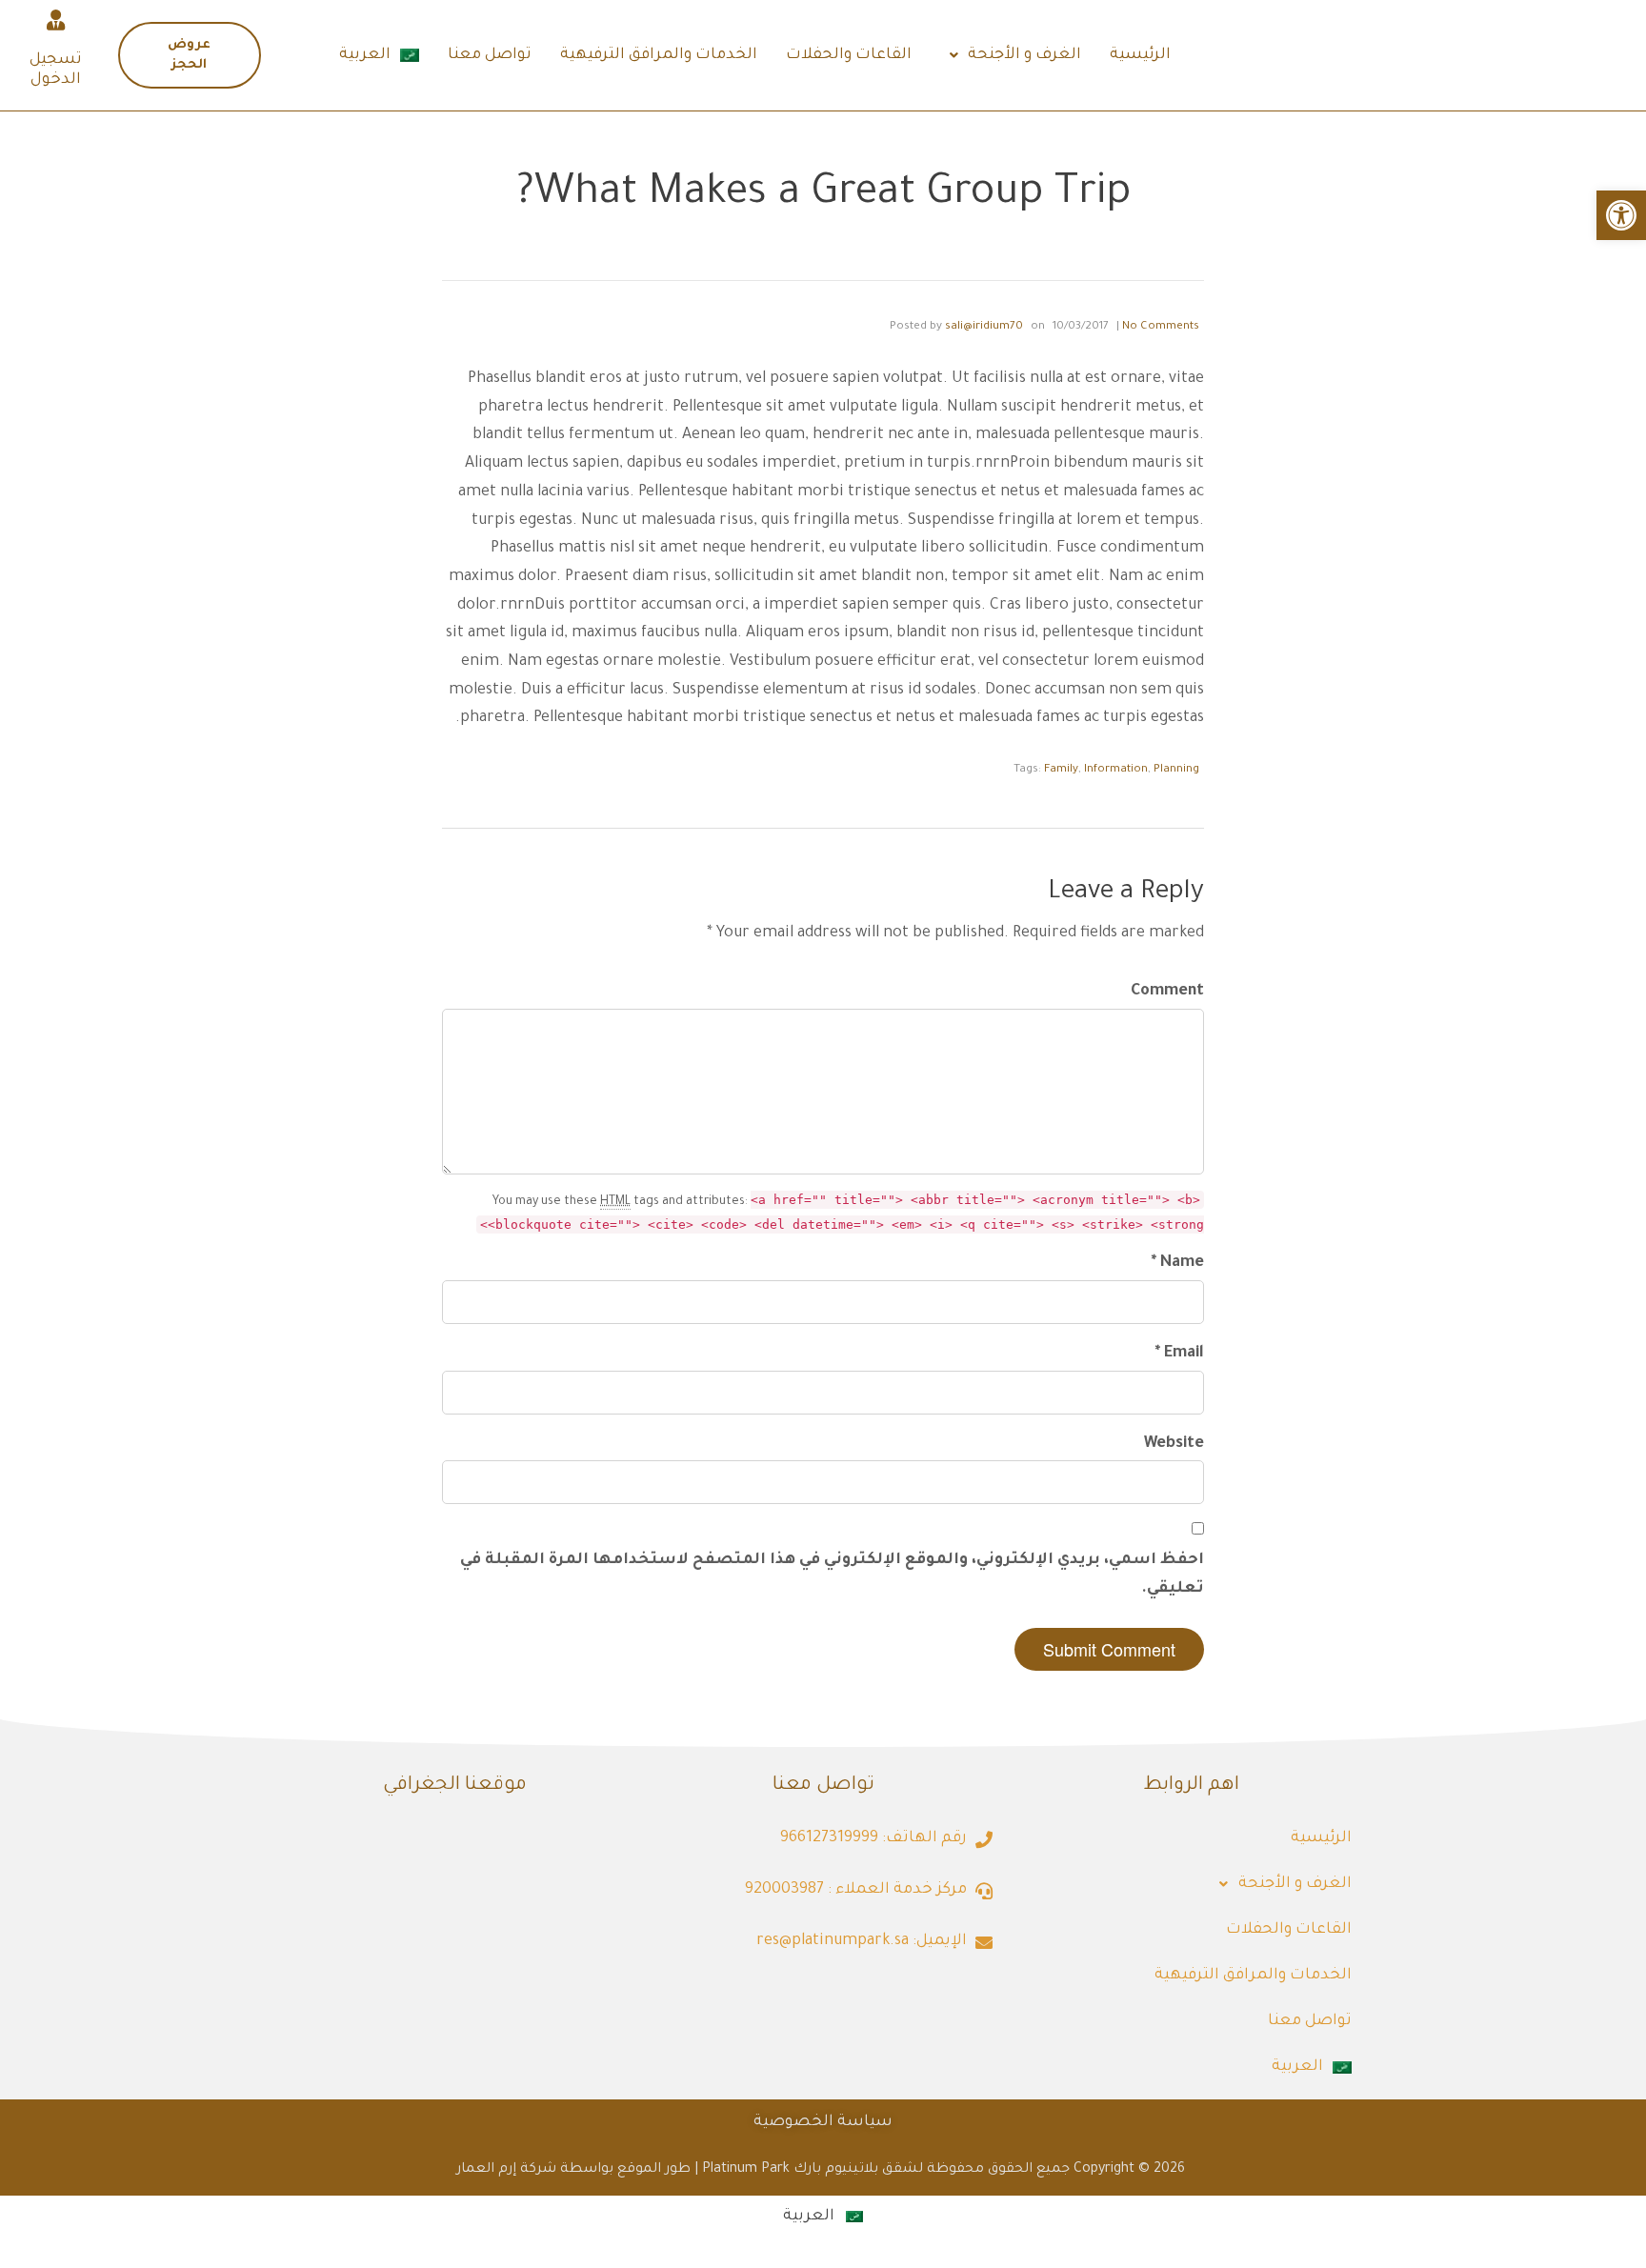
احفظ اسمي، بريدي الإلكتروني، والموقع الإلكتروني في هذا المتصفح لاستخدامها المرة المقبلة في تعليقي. (832, 1575)
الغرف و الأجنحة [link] (1024, 55)
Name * (1178, 1263)
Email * (1180, 1354)
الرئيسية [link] (1140, 55)
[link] (1621, 215)
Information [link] (1116, 770)
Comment (1167, 992)
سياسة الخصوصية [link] (823, 2122)
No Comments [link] (1161, 327)
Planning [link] (1176, 770)
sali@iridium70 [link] (984, 327)
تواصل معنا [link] (490, 55)
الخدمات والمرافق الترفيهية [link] (659, 55)
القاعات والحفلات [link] (849, 55)
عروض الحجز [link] (189, 55)
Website (1174, 1444)
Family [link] (1061, 770)
